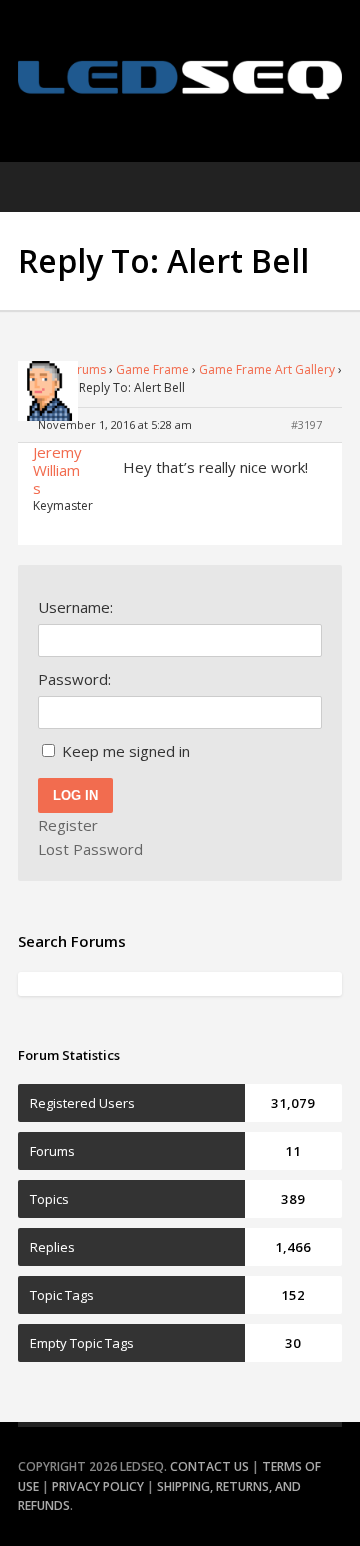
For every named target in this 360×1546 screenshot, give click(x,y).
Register (68, 825)
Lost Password (90, 849)
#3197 (306, 424)
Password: (74, 679)
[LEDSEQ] (180, 80)
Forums (84, 369)
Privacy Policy (98, 1486)
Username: (75, 607)
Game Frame (152, 369)
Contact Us (209, 1466)
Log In (75, 795)
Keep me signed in (126, 751)
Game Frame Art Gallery (267, 369)
